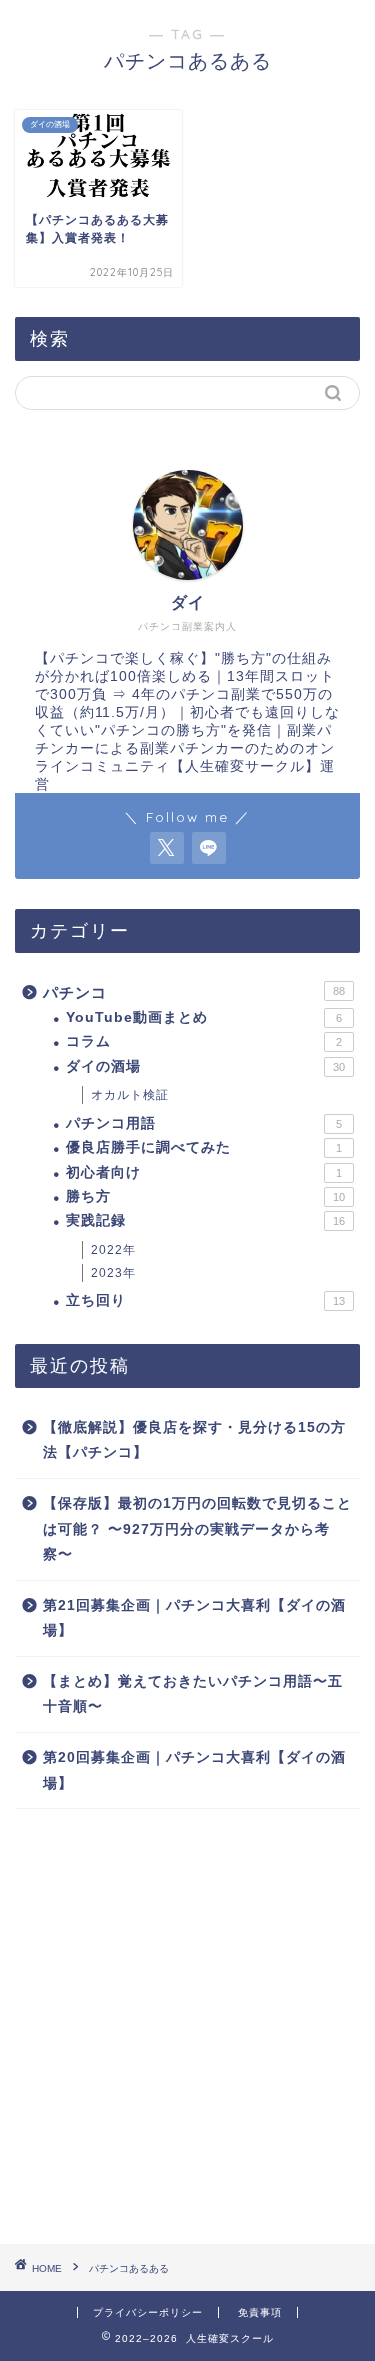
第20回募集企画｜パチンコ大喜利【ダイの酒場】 (194, 1770)
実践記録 (205, 1220)
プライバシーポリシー (148, 2312)
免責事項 (260, 2312)
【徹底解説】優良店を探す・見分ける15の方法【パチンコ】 (194, 1440)
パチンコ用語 (204, 1123)
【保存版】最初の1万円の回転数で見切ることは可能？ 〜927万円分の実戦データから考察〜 (197, 1529)
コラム (204, 1041)
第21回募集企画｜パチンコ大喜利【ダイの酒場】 (194, 1618)
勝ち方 (205, 1196)
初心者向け (204, 1172)
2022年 (113, 1250)
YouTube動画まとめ (204, 1017)
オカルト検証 (130, 1095)
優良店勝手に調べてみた (204, 1147)
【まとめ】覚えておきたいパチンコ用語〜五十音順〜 (193, 1694)
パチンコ (194, 992)
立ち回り (205, 1300)
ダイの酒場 (205, 1066)
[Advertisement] (187, 2026)
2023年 (113, 1273)
